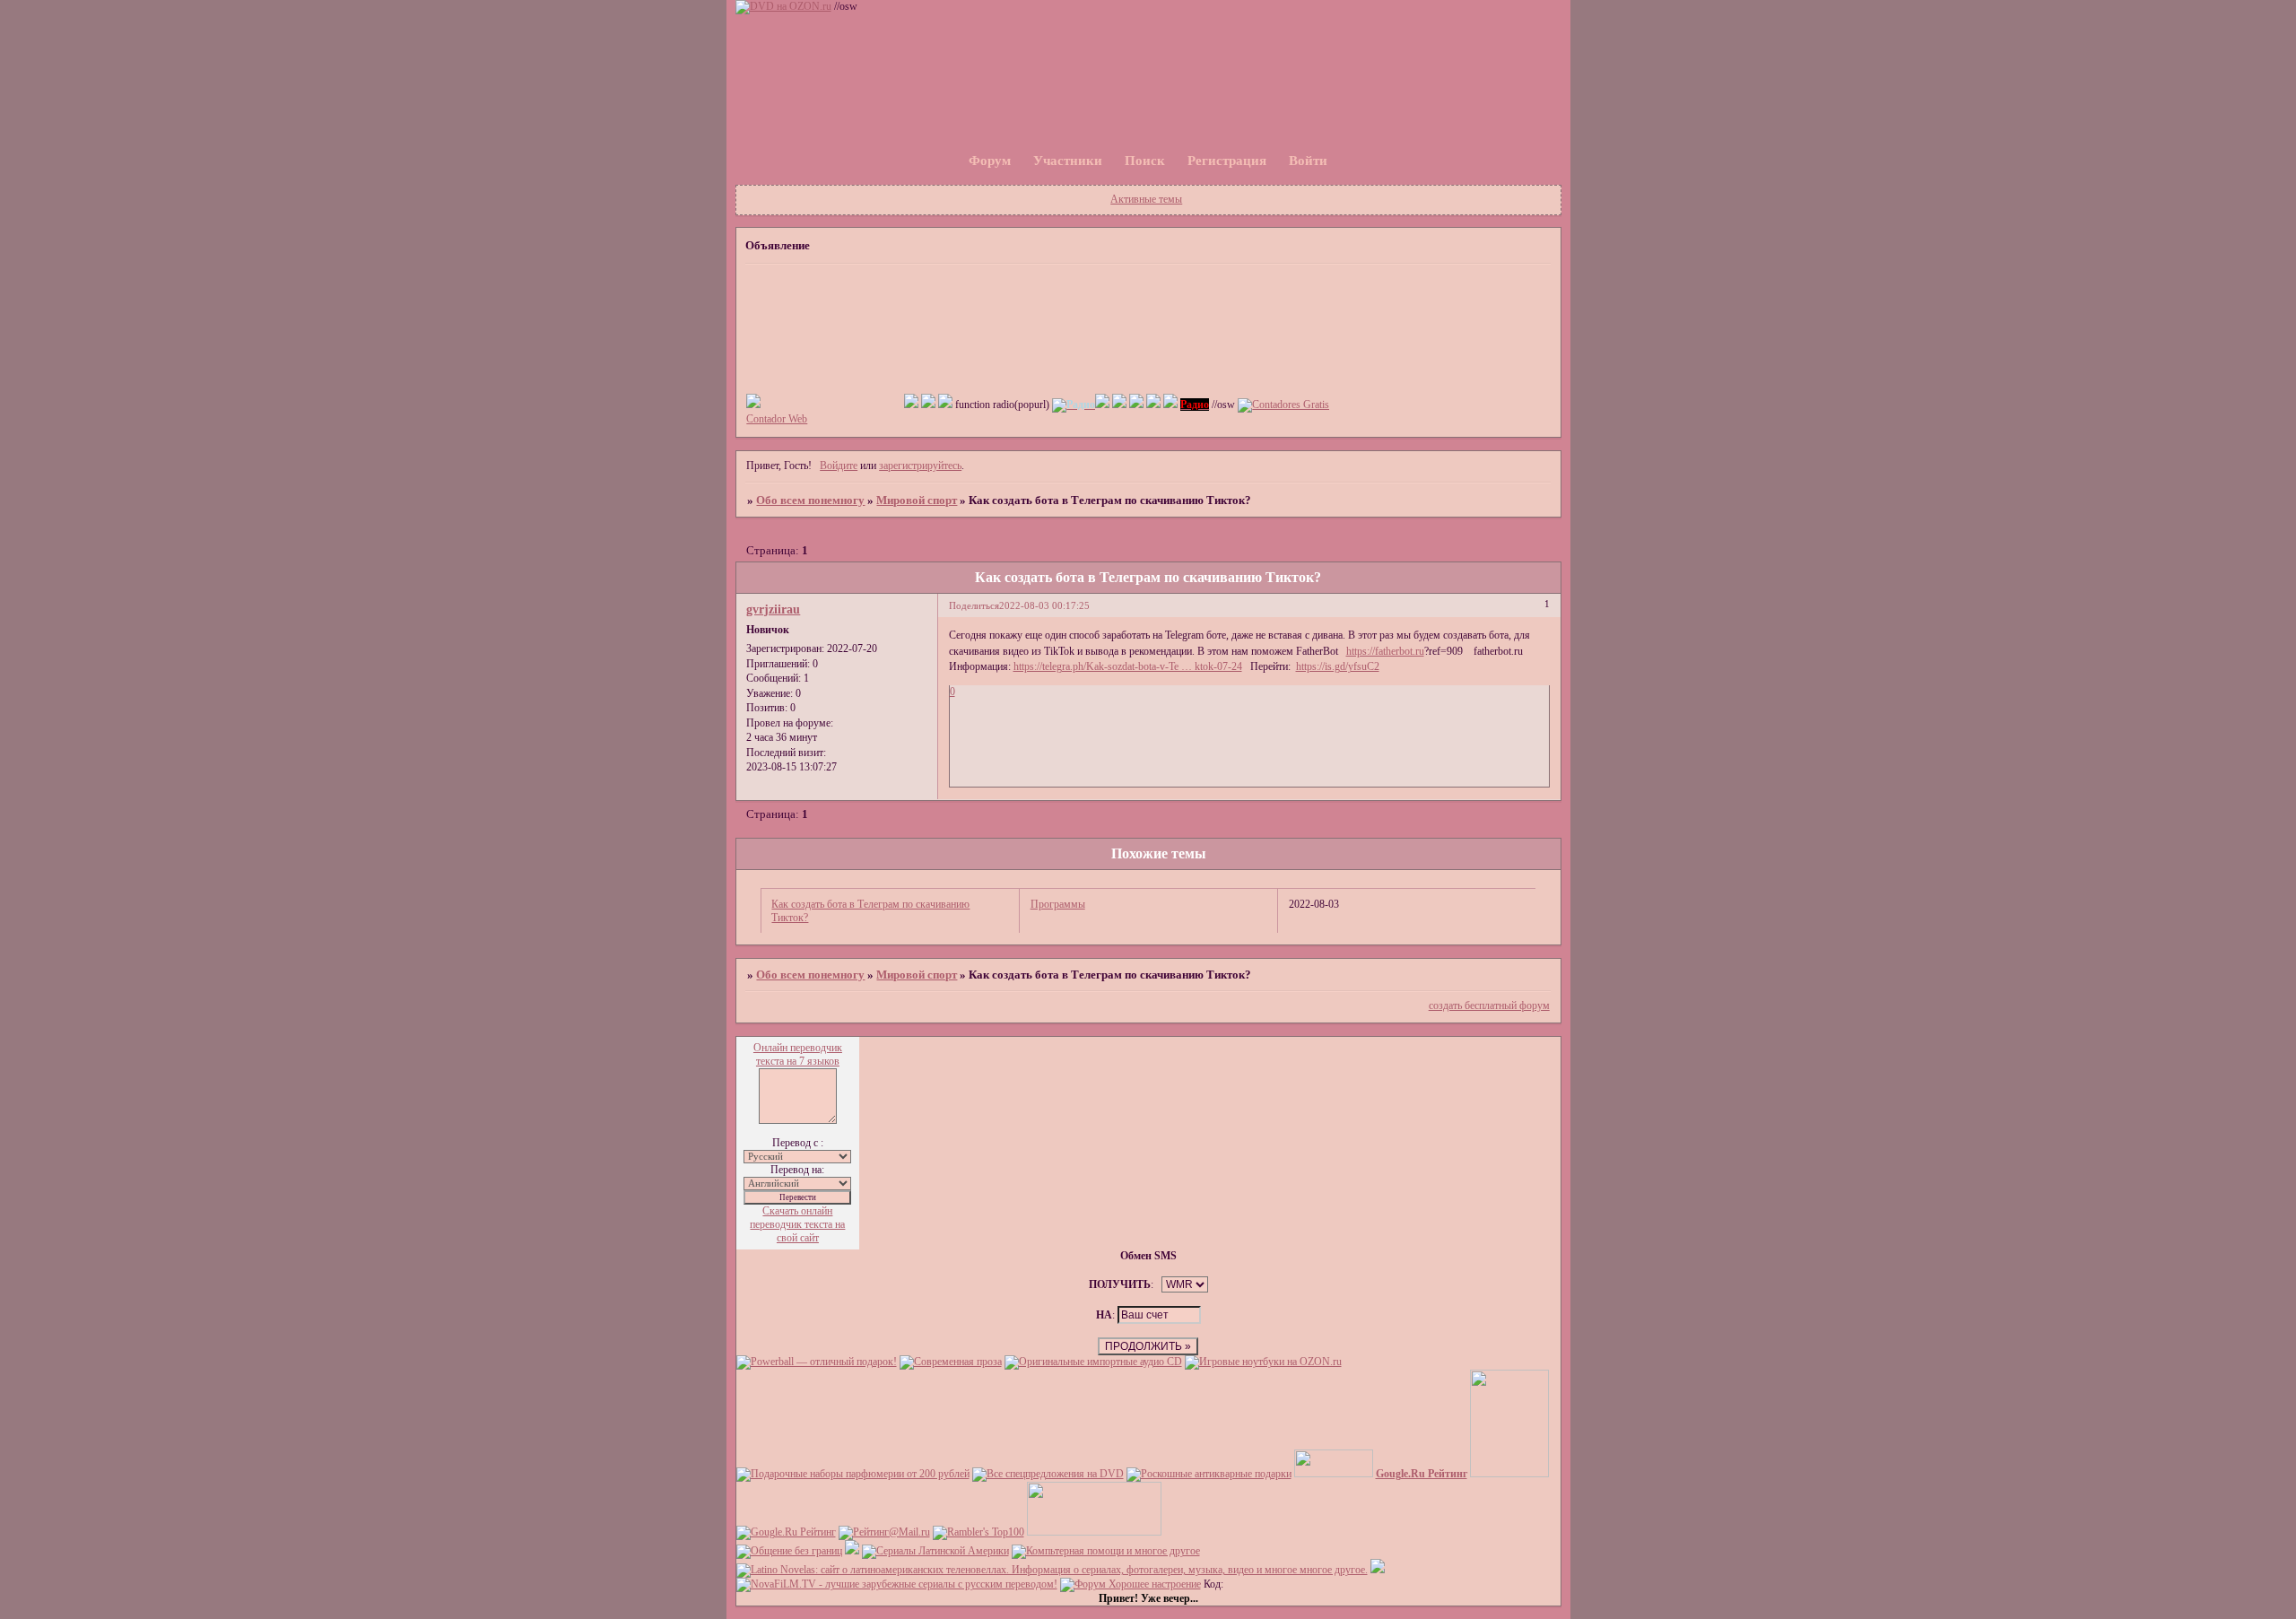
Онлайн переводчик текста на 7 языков (798, 1054)
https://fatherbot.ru (1385, 651)
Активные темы (1146, 199)
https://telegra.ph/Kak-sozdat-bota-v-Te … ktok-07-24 (1128, 666)
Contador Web (777, 419)
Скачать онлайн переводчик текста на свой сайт (797, 1224)
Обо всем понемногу (810, 500)
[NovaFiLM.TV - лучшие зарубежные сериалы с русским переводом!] (897, 1584)
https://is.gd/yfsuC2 (1338, 666)
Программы (1058, 904)
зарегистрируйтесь (920, 466)
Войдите (839, 466)
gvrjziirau (773, 609)
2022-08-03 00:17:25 (1044, 606)
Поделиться (974, 606)
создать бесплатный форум (1489, 1005)
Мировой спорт (917, 500)
